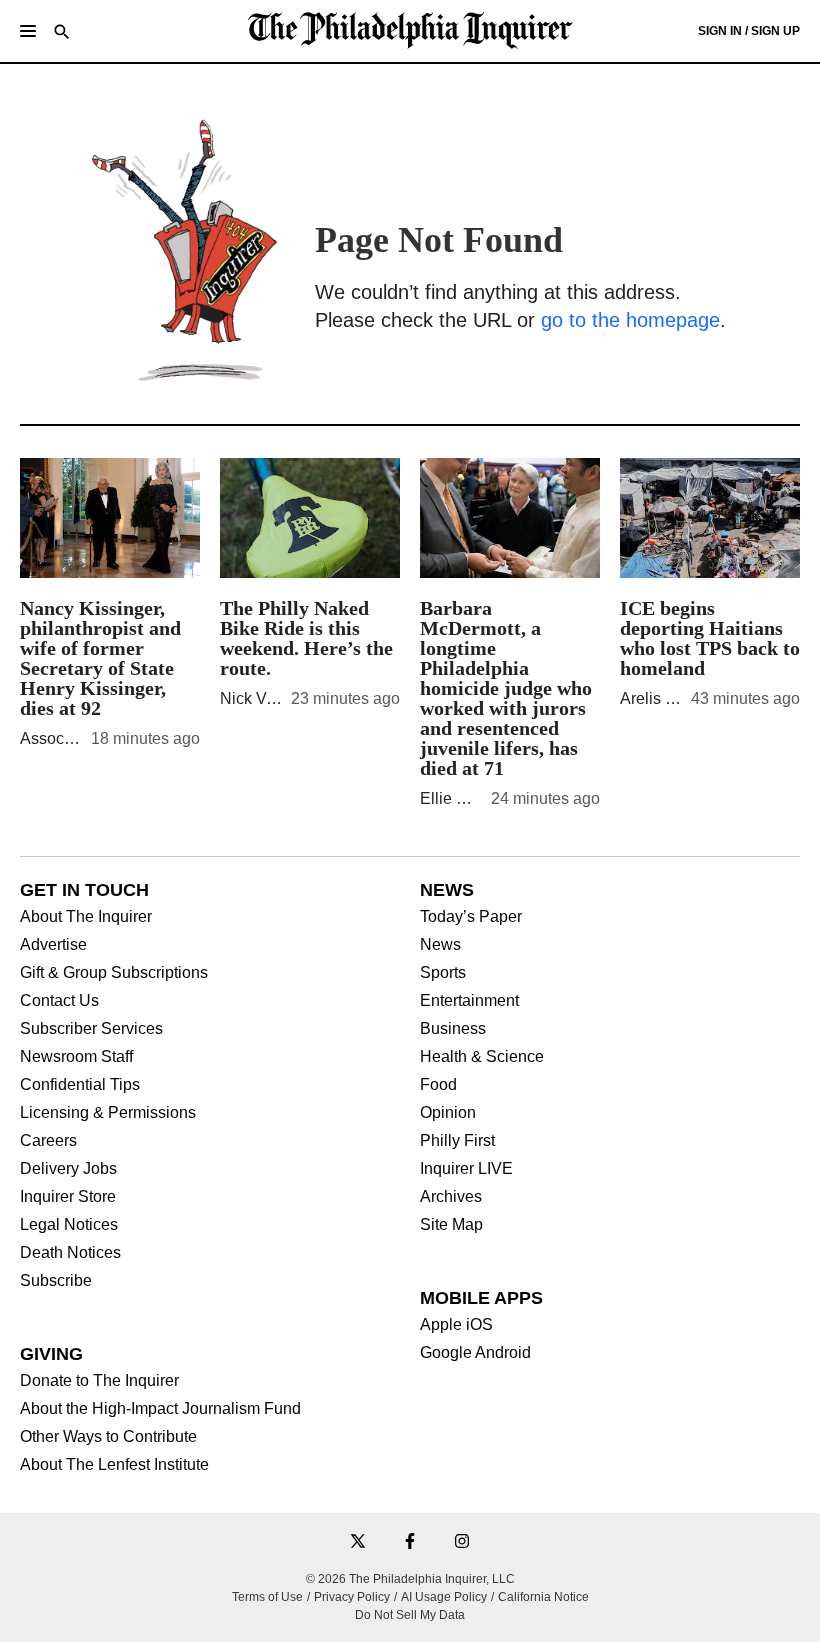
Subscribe (56, 1281)
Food (438, 1085)
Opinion (448, 1113)
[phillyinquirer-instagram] (462, 1542)
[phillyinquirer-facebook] (410, 1542)
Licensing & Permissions (108, 1113)
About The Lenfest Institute (114, 1465)
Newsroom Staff (76, 1057)
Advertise (53, 945)
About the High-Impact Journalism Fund (160, 1409)
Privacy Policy (352, 1597)
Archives (451, 1197)
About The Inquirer (86, 917)
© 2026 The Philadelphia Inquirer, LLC (410, 1579)
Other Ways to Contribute (108, 1437)
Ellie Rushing (468, 798)
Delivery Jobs (68, 1169)
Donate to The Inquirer (99, 1381)
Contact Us (59, 1001)
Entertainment (469, 1001)
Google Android (475, 1353)
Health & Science (482, 1057)
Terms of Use (267, 1597)
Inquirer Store (68, 1197)
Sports (443, 973)
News (440, 945)
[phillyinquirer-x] (358, 1542)
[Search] (62, 33)
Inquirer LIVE (466, 1169)
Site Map (451, 1225)
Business (453, 1029)
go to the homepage (630, 320)
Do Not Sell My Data (410, 1615)
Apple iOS (456, 1325)
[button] (28, 31)
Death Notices (70, 1253)
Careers (48, 1141)
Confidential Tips (80, 1085)
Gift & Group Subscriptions (114, 973)
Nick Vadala (263, 698)
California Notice (543, 1597)
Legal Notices (69, 1225)
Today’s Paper (471, 917)
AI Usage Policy (444, 1597)
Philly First (457, 1141)
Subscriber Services (91, 1029)
